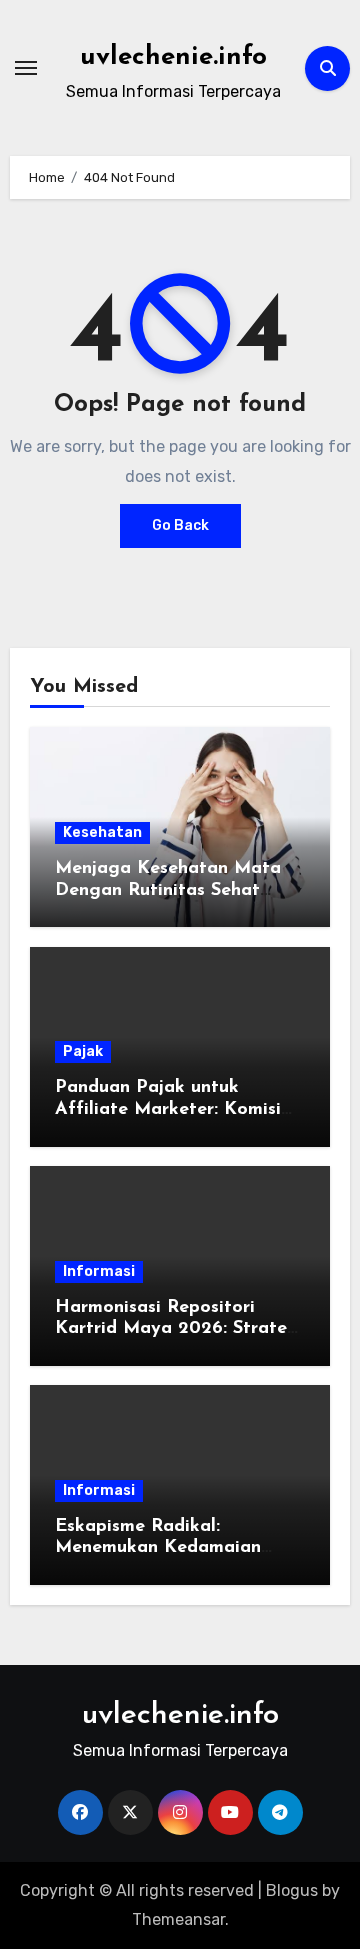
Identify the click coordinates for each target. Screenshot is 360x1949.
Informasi (99, 1271)
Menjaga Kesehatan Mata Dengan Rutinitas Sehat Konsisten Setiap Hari (168, 890)
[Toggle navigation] (26, 68)
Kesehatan (102, 832)
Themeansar (178, 1919)
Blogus (292, 1890)
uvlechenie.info (173, 57)
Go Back (180, 525)
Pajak (83, 1051)
